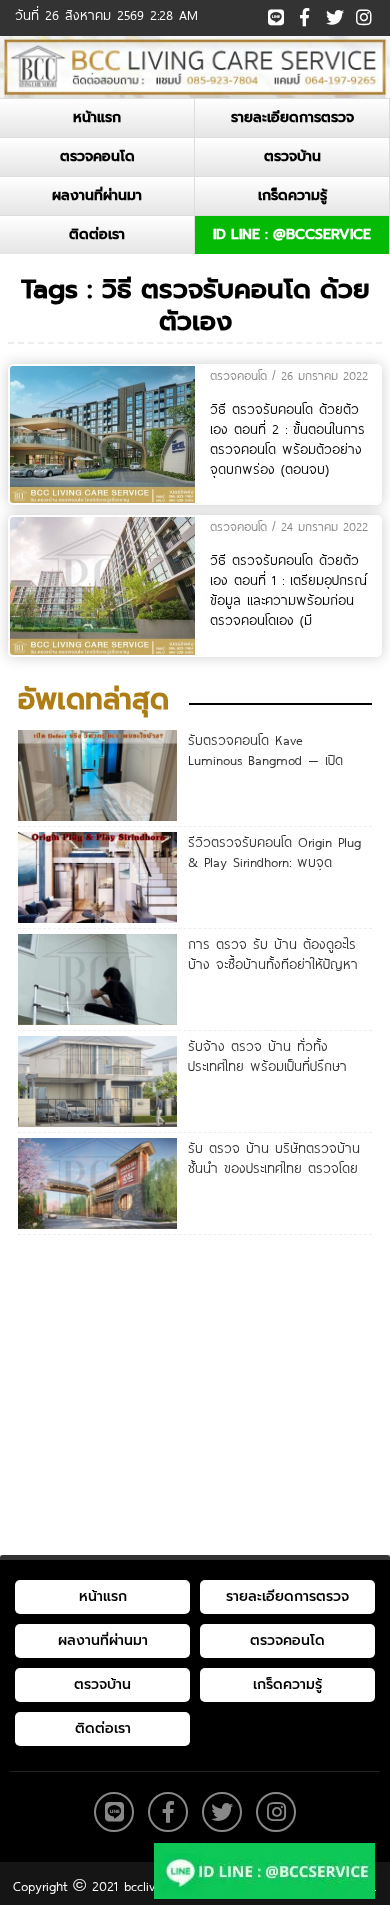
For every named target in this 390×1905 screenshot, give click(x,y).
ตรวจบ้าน (292, 156)
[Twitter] (333, 14)
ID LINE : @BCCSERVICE (292, 234)
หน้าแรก (97, 117)
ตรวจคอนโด (97, 156)
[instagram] (362, 12)
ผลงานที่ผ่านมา (97, 195)
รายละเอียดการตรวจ (292, 117)
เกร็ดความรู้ (292, 195)
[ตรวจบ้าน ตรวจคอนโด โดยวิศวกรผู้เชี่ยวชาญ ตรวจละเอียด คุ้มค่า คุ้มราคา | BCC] (195, 66)
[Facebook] (304, 14)
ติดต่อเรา (97, 234)
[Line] (275, 14)
